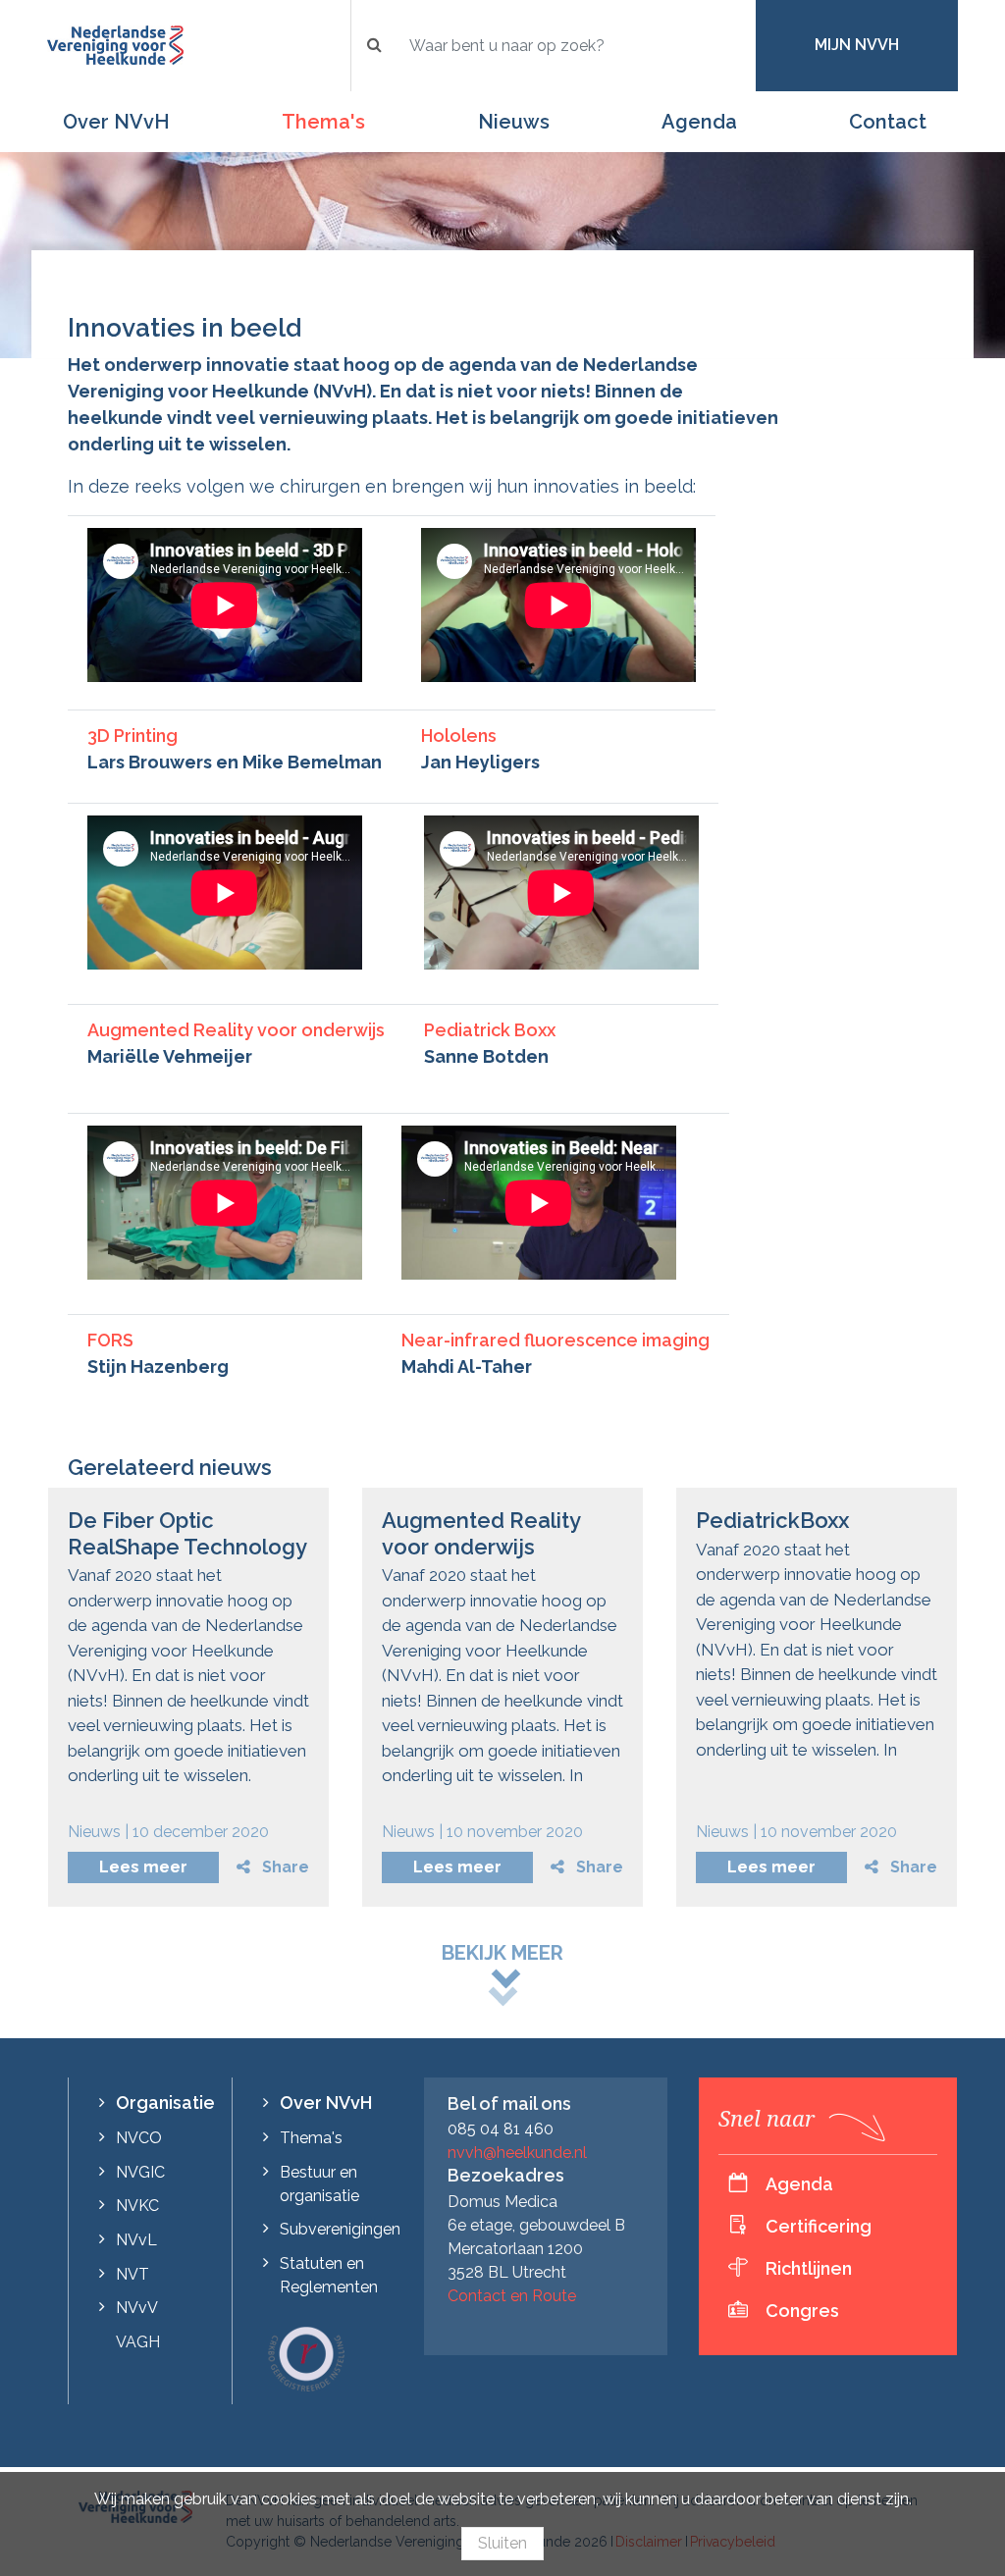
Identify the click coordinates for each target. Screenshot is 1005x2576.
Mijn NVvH (857, 45)
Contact (888, 122)
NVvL (136, 2240)
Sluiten (502, 2543)
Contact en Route (512, 2296)
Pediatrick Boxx (490, 1030)
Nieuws (514, 122)
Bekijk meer (502, 1953)
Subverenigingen (340, 2229)
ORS (115, 1340)
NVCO (139, 2138)
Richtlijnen (809, 2268)
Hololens (459, 736)
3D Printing (132, 736)
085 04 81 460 (501, 2129)
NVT (132, 2274)
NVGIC (140, 2172)
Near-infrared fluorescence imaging (555, 1340)
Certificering (819, 2226)
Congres (802, 2311)
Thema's (323, 122)
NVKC (137, 2206)
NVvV (137, 2308)
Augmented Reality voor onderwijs (236, 1030)
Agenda (699, 122)
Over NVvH (116, 122)
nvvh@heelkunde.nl (517, 2153)
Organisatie (165, 2103)
